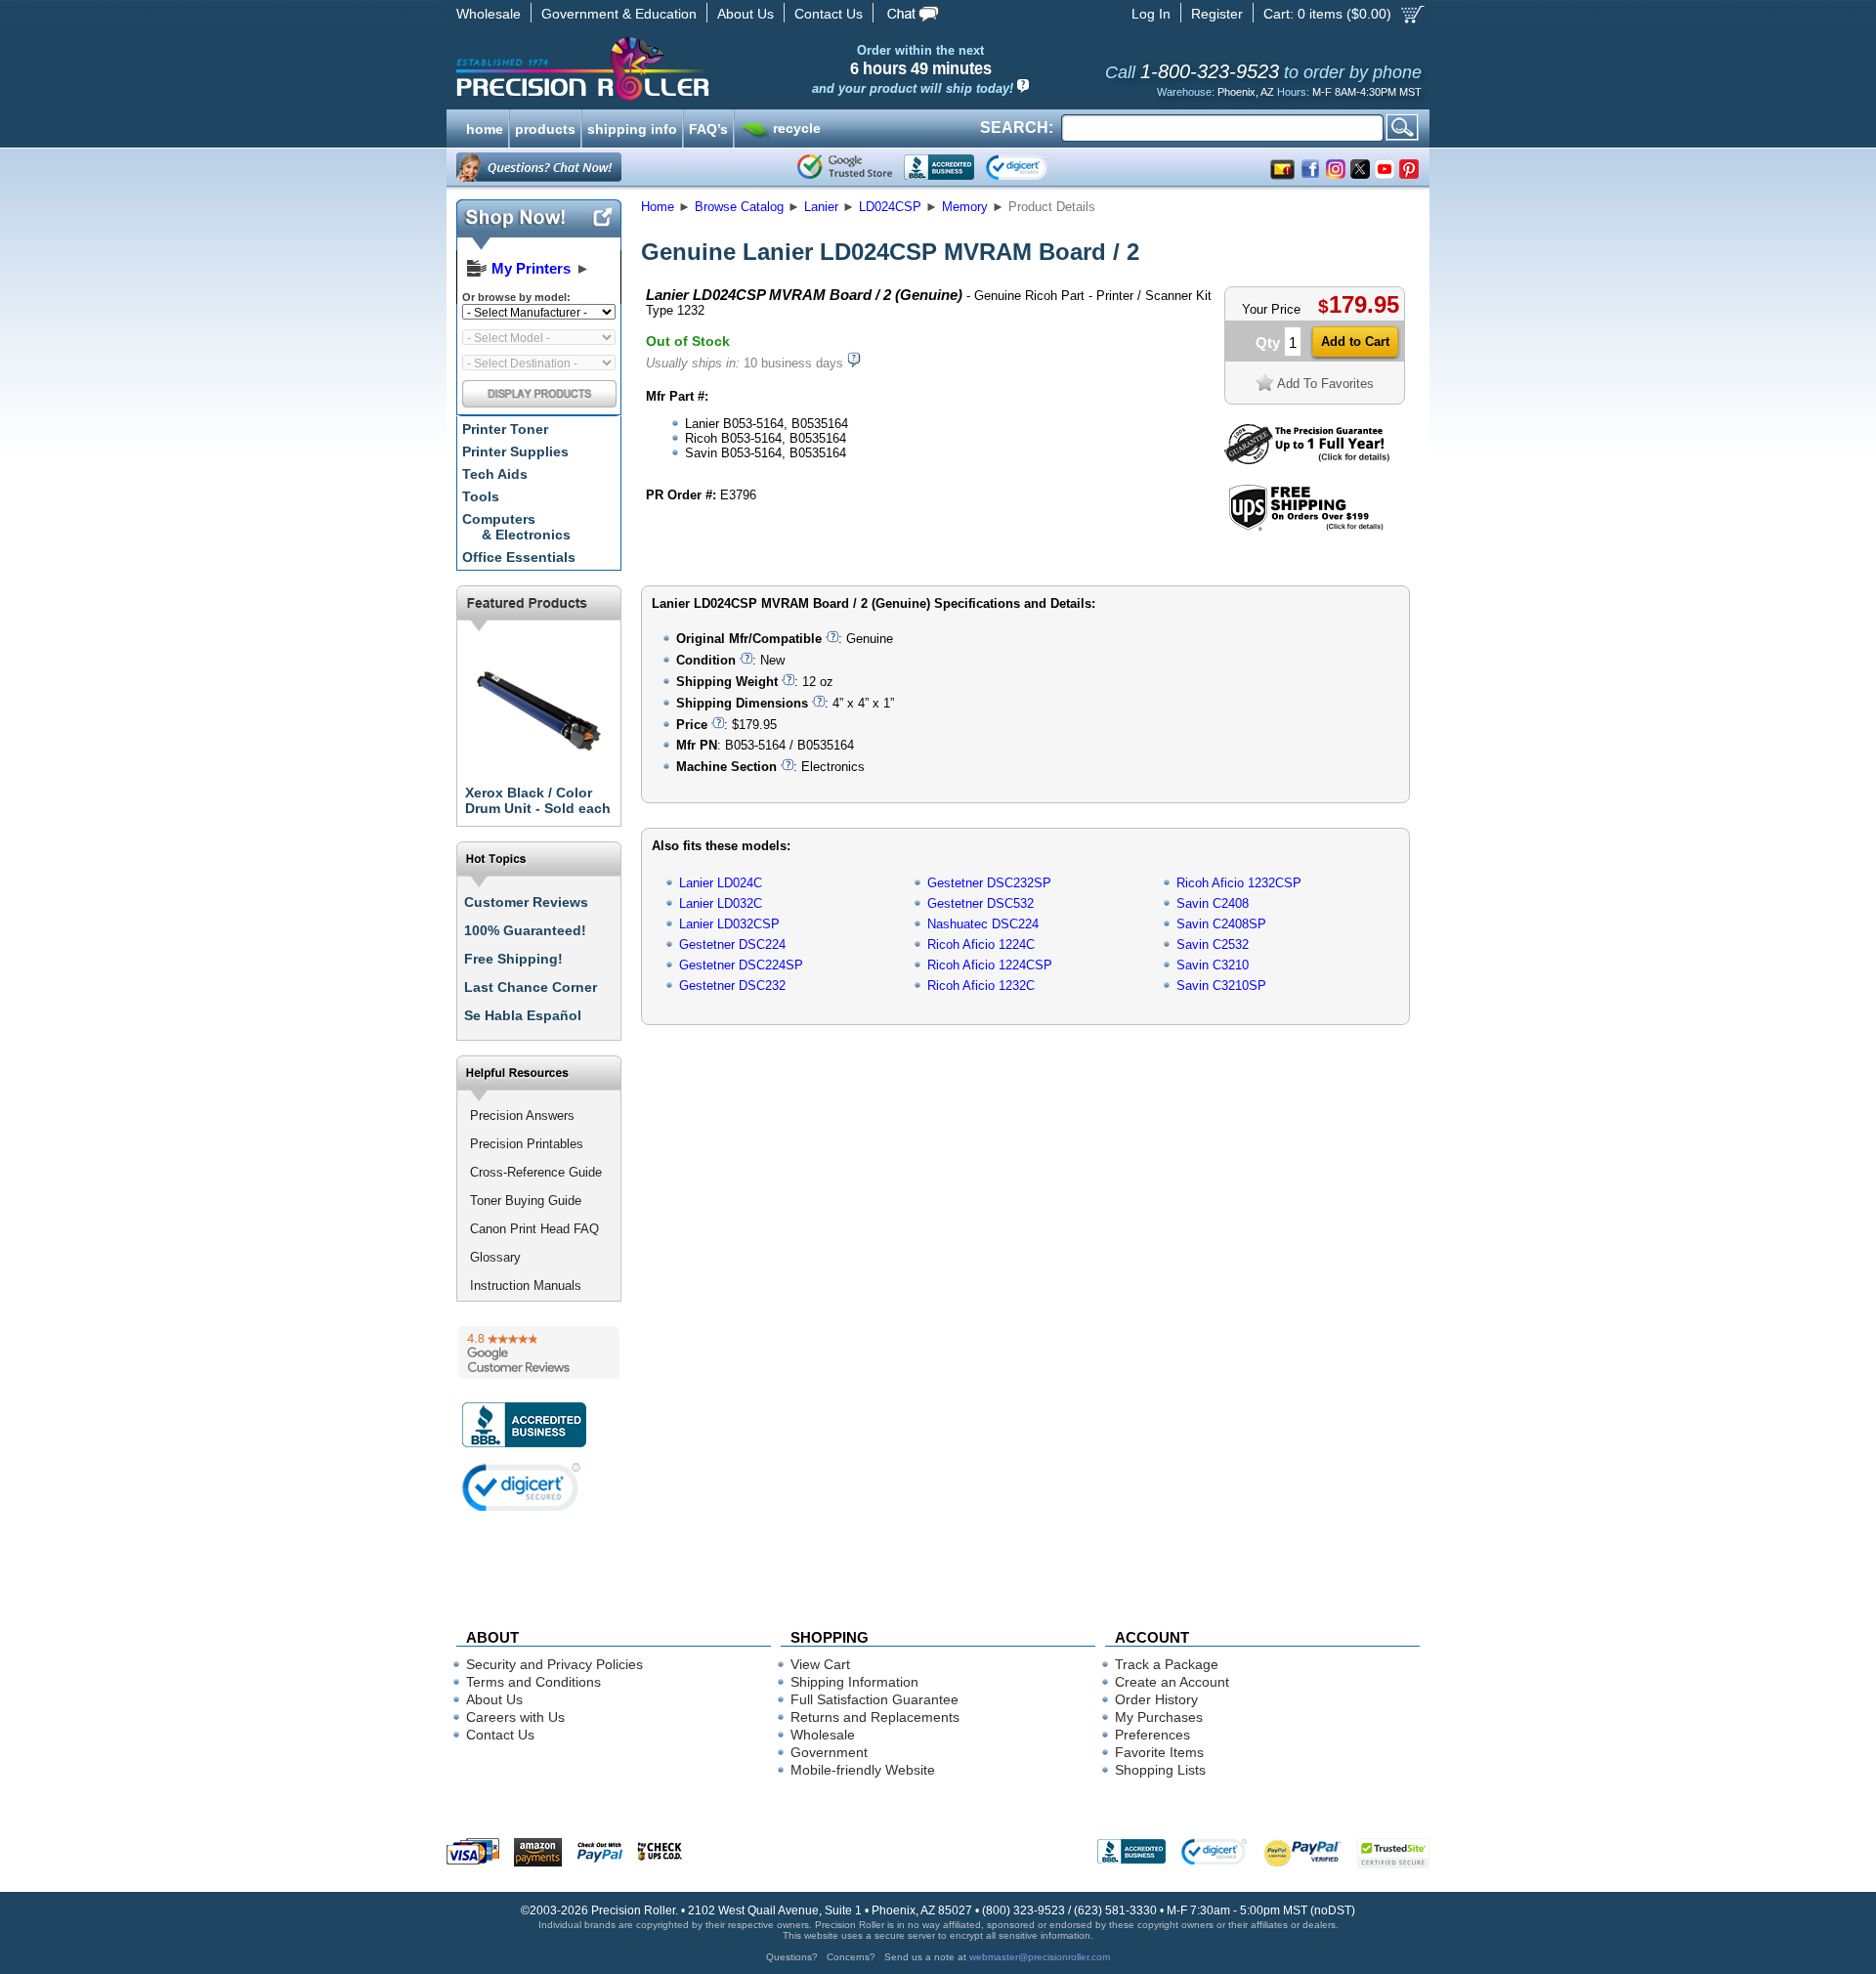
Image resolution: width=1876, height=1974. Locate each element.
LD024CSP (890, 207)
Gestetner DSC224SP (741, 965)
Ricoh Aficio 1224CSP (990, 965)
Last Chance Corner (531, 987)
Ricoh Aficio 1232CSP (1239, 883)
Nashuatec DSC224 (983, 924)
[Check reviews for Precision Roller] (539, 1352)
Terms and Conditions (533, 1682)
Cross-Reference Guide (536, 1172)
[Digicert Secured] (522, 1487)
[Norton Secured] (1033, 167)
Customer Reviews (526, 902)
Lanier (821, 207)
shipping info (632, 127)
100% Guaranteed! (525, 930)
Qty (1268, 343)
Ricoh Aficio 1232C (981, 986)
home (485, 127)
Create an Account (1172, 1682)
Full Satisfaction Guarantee (874, 1699)
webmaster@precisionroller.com (1040, 1957)
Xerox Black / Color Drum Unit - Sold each (538, 800)
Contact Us (829, 14)
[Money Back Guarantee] (1307, 460)
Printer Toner (505, 429)
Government (829, 1752)
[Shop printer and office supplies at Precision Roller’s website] (684, 68)
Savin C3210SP (1221, 986)
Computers (516, 527)
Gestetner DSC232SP (989, 883)
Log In (1151, 14)
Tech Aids (495, 474)
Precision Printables (527, 1144)
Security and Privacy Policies (554, 1664)
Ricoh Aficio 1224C (981, 944)
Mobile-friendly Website (863, 1770)
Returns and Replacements (875, 1717)
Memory (965, 207)
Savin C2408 (1213, 903)
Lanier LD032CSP (729, 924)
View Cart (820, 1664)
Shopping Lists (1160, 1770)
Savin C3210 (1213, 965)
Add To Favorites (1325, 384)
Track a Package (1167, 1664)
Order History (1156, 1699)
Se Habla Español (523, 1015)
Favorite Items (1159, 1752)
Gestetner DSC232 (732, 986)
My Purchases (1159, 1717)
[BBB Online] (939, 167)
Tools (481, 496)
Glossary (495, 1257)
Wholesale (489, 14)
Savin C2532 (1213, 944)
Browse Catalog (739, 207)
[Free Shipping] (1306, 527)
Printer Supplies (515, 451)
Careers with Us (515, 1717)
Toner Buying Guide (526, 1201)
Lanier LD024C (721, 883)
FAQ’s (708, 127)
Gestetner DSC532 (981, 903)
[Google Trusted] (845, 167)
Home (658, 207)
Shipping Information (854, 1682)
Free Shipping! (513, 959)
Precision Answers (522, 1116)
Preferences (1152, 1735)
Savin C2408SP (1221, 924)
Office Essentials (519, 557)
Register (1217, 14)
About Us (746, 14)
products (545, 127)
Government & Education (619, 14)
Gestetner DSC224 (732, 944)
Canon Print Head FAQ (534, 1229)
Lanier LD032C (721, 903)
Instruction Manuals (526, 1286)
